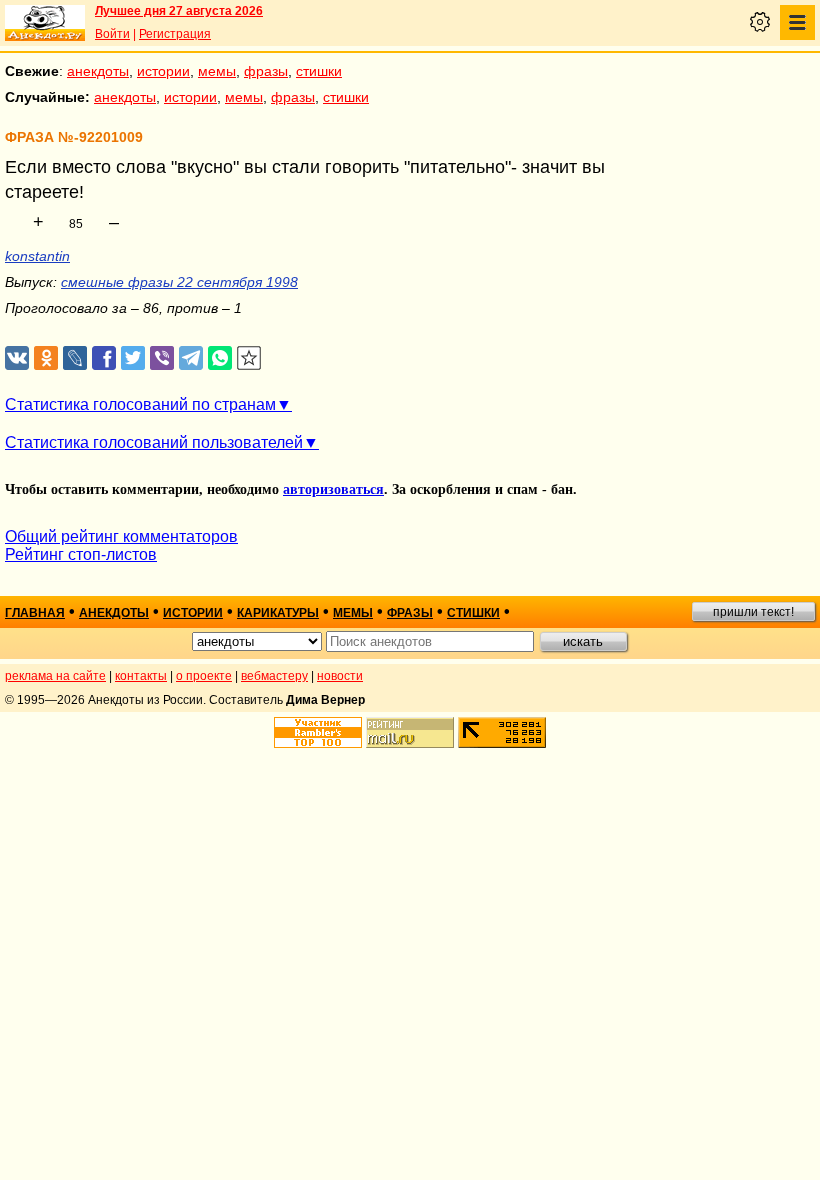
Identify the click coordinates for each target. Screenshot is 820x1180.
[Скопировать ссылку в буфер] (249, 358)
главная (35, 613)
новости (340, 676)
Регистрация (175, 34)
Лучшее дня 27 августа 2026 (179, 11)
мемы (217, 71)
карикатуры (278, 613)
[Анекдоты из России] (45, 23)
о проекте (204, 676)
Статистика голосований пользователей (154, 442)
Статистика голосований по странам (140, 404)
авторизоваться (333, 489)
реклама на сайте (55, 676)
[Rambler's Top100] (318, 732)
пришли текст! (753, 612)
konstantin (37, 256)
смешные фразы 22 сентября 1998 (179, 282)
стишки (319, 71)
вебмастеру (274, 676)
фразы (266, 71)
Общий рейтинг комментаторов (121, 536)
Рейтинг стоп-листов (81, 554)
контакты (141, 676)
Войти (112, 34)
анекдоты (98, 71)
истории (163, 71)
